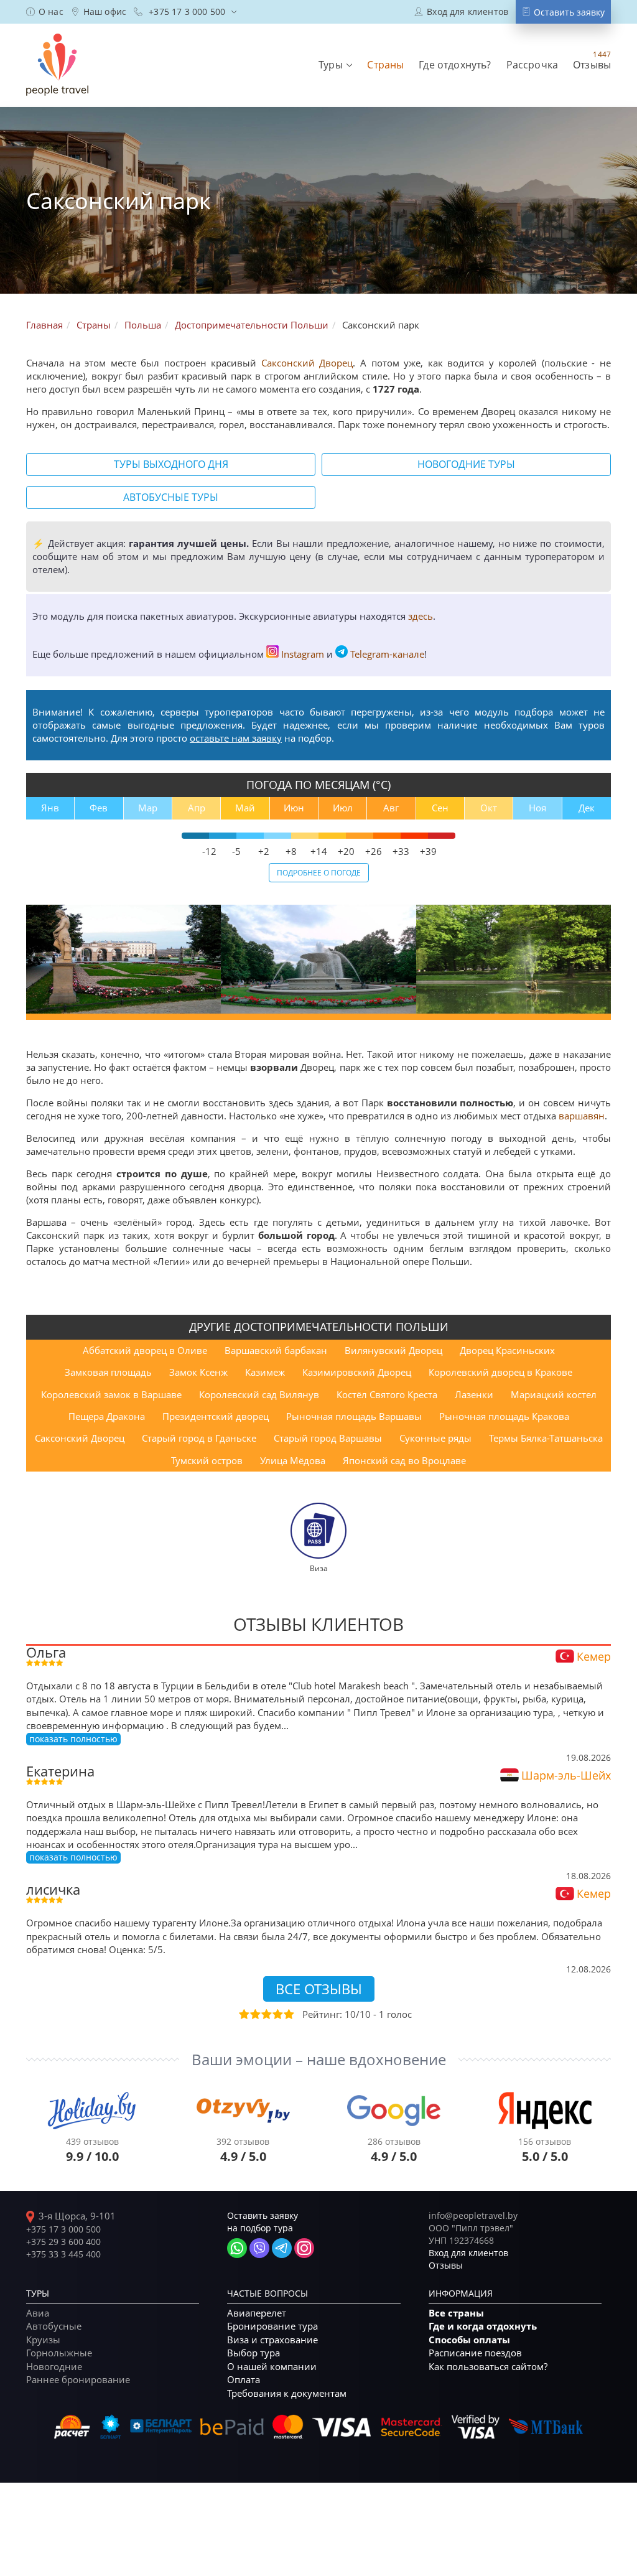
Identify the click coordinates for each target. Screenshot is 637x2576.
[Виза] (318, 1529)
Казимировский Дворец (357, 1372)
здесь (421, 616)
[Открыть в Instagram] (304, 2248)
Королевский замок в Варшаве (111, 1394)
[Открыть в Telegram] (282, 2248)
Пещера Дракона (107, 1416)
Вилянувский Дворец (393, 1350)
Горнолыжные (59, 2353)
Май (245, 808)
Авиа (38, 2313)
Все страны (456, 2313)
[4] (277, 2014)
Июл (343, 808)
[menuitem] (45, 12)
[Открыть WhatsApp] (237, 2248)
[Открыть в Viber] (259, 2248)
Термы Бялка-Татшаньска (546, 1438)
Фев (99, 808)
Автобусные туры (171, 497)
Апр (197, 808)
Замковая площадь (108, 1372)
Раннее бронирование (78, 2379)
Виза (319, 1568)
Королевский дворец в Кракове (500, 1372)
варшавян (582, 1116)
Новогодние (54, 2366)
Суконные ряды (435, 1438)
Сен (440, 808)
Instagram (303, 654)
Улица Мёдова (293, 1460)
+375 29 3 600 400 (63, 2242)
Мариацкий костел (554, 1394)
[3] (266, 2014)
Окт (489, 808)
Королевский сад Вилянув (259, 1394)
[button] (335, 65)
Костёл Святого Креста (387, 1394)
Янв (50, 808)
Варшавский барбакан (276, 1350)
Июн (294, 808)
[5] (288, 2014)
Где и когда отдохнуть (483, 2326)
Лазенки (474, 1394)
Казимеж (265, 1372)
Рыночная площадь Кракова (504, 1416)
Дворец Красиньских (507, 1350)
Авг (391, 808)
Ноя (537, 808)
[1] (243, 2014)
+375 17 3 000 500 (63, 2229)
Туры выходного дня (171, 464)
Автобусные (54, 2326)
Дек (587, 808)
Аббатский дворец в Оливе (145, 1350)
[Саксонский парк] (123, 959)
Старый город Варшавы (328, 1438)
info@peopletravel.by (473, 2215)
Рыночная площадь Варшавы (354, 1416)
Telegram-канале (387, 654)
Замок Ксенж (198, 1372)
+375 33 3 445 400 (63, 2254)
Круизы (43, 2340)
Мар (148, 808)
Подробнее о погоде (319, 872)
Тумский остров (207, 1460)
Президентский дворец (216, 1416)
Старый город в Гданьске (199, 1438)
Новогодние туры (466, 464)
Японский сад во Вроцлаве (404, 1460)
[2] (254, 2014)
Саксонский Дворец (307, 363)
